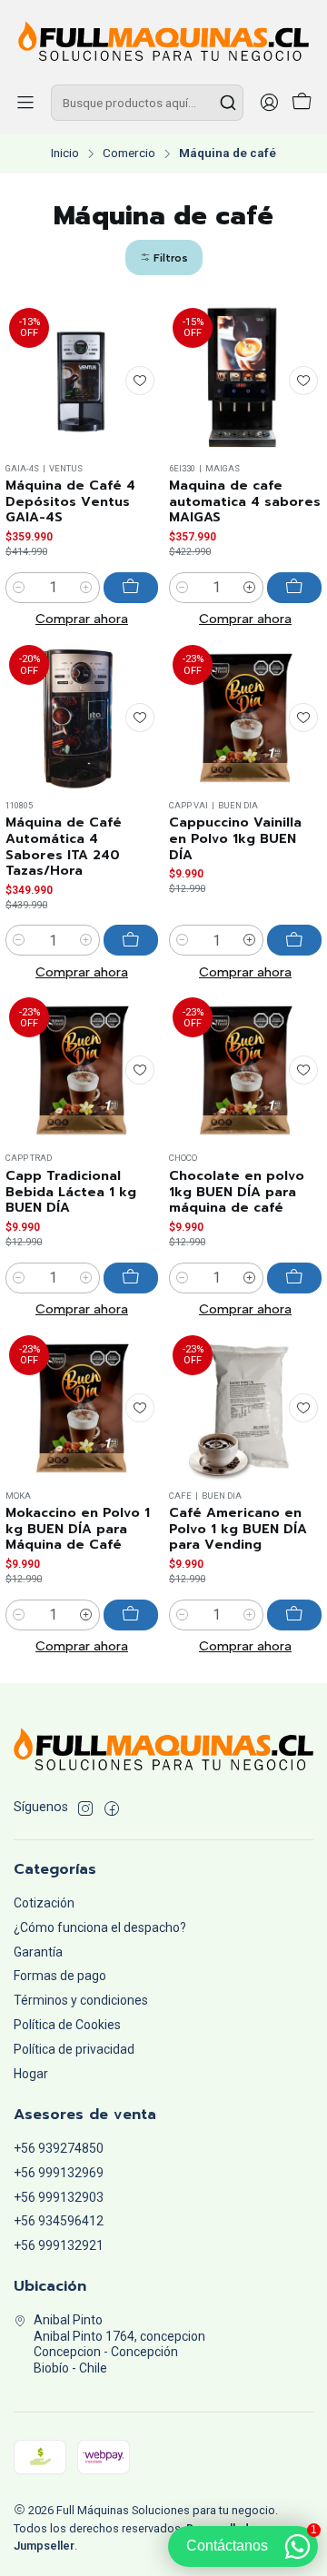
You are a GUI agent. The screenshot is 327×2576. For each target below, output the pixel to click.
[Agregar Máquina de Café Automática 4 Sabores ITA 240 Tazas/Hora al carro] (131, 940)
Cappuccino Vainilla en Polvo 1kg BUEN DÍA (235, 839)
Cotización (44, 1903)
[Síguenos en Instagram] (85, 1808)
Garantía (38, 1952)
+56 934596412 (59, 2221)
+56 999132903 (59, 2197)
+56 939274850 (59, 2148)
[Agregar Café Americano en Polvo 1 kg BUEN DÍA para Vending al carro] (294, 1615)
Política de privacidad (74, 2049)
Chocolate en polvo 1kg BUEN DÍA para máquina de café (237, 1192)
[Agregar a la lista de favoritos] (140, 381)
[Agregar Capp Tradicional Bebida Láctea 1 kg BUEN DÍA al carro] (131, 1278)
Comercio (129, 154)
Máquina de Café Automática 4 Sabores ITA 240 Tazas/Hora (64, 847)
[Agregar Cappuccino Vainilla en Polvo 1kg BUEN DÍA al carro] (294, 940)
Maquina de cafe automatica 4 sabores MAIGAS (245, 502)
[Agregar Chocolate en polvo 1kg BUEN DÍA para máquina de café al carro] (294, 1278)
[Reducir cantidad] (19, 588)
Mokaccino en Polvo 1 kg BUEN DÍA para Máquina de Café (78, 1529)
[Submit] (228, 103)
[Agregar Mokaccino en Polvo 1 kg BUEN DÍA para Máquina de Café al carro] (131, 1615)
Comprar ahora (82, 619)
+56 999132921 (59, 2245)
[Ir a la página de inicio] (163, 41)
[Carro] (302, 103)
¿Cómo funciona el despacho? (100, 1927)
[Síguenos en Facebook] (112, 1808)
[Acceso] (269, 103)
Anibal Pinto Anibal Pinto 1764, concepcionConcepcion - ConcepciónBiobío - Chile (119, 2344)
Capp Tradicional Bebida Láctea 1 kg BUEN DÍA (71, 1192)
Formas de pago (60, 1976)
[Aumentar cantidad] (86, 588)
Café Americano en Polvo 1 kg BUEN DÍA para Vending (238, 1529)
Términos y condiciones (81, 2000)
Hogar (31, 2074)
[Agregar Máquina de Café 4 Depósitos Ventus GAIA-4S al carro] (131, 588)
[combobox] (147, 103)
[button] (164, 258)
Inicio (65, 154)
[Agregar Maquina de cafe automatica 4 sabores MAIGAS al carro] (294, 588)
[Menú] (25, 103)
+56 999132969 (59, 2173)
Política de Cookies (67, 2025)
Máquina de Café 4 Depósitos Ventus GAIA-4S (70, 502)
